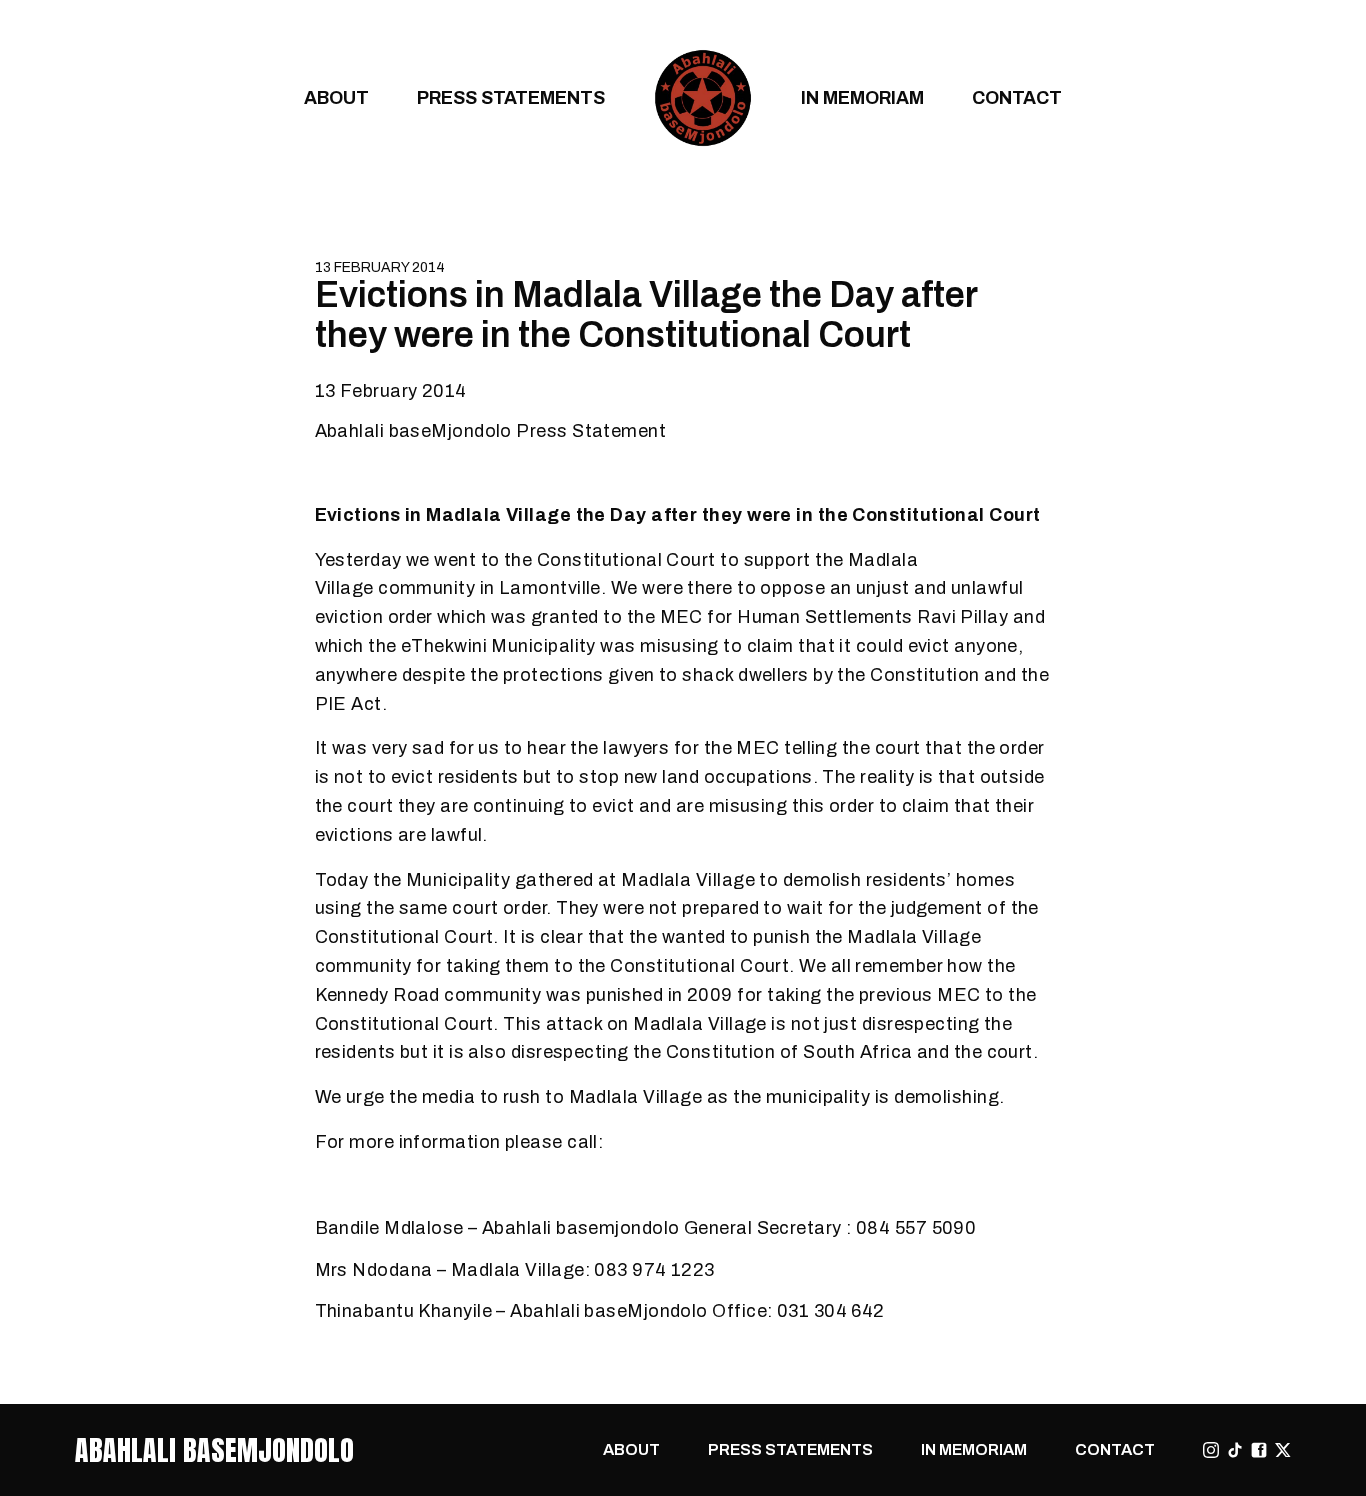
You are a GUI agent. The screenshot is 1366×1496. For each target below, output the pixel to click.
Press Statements (511, 97)
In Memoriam (862, 97)
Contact (1017, 97)
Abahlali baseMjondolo (214, 1450)
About (336, 97)
